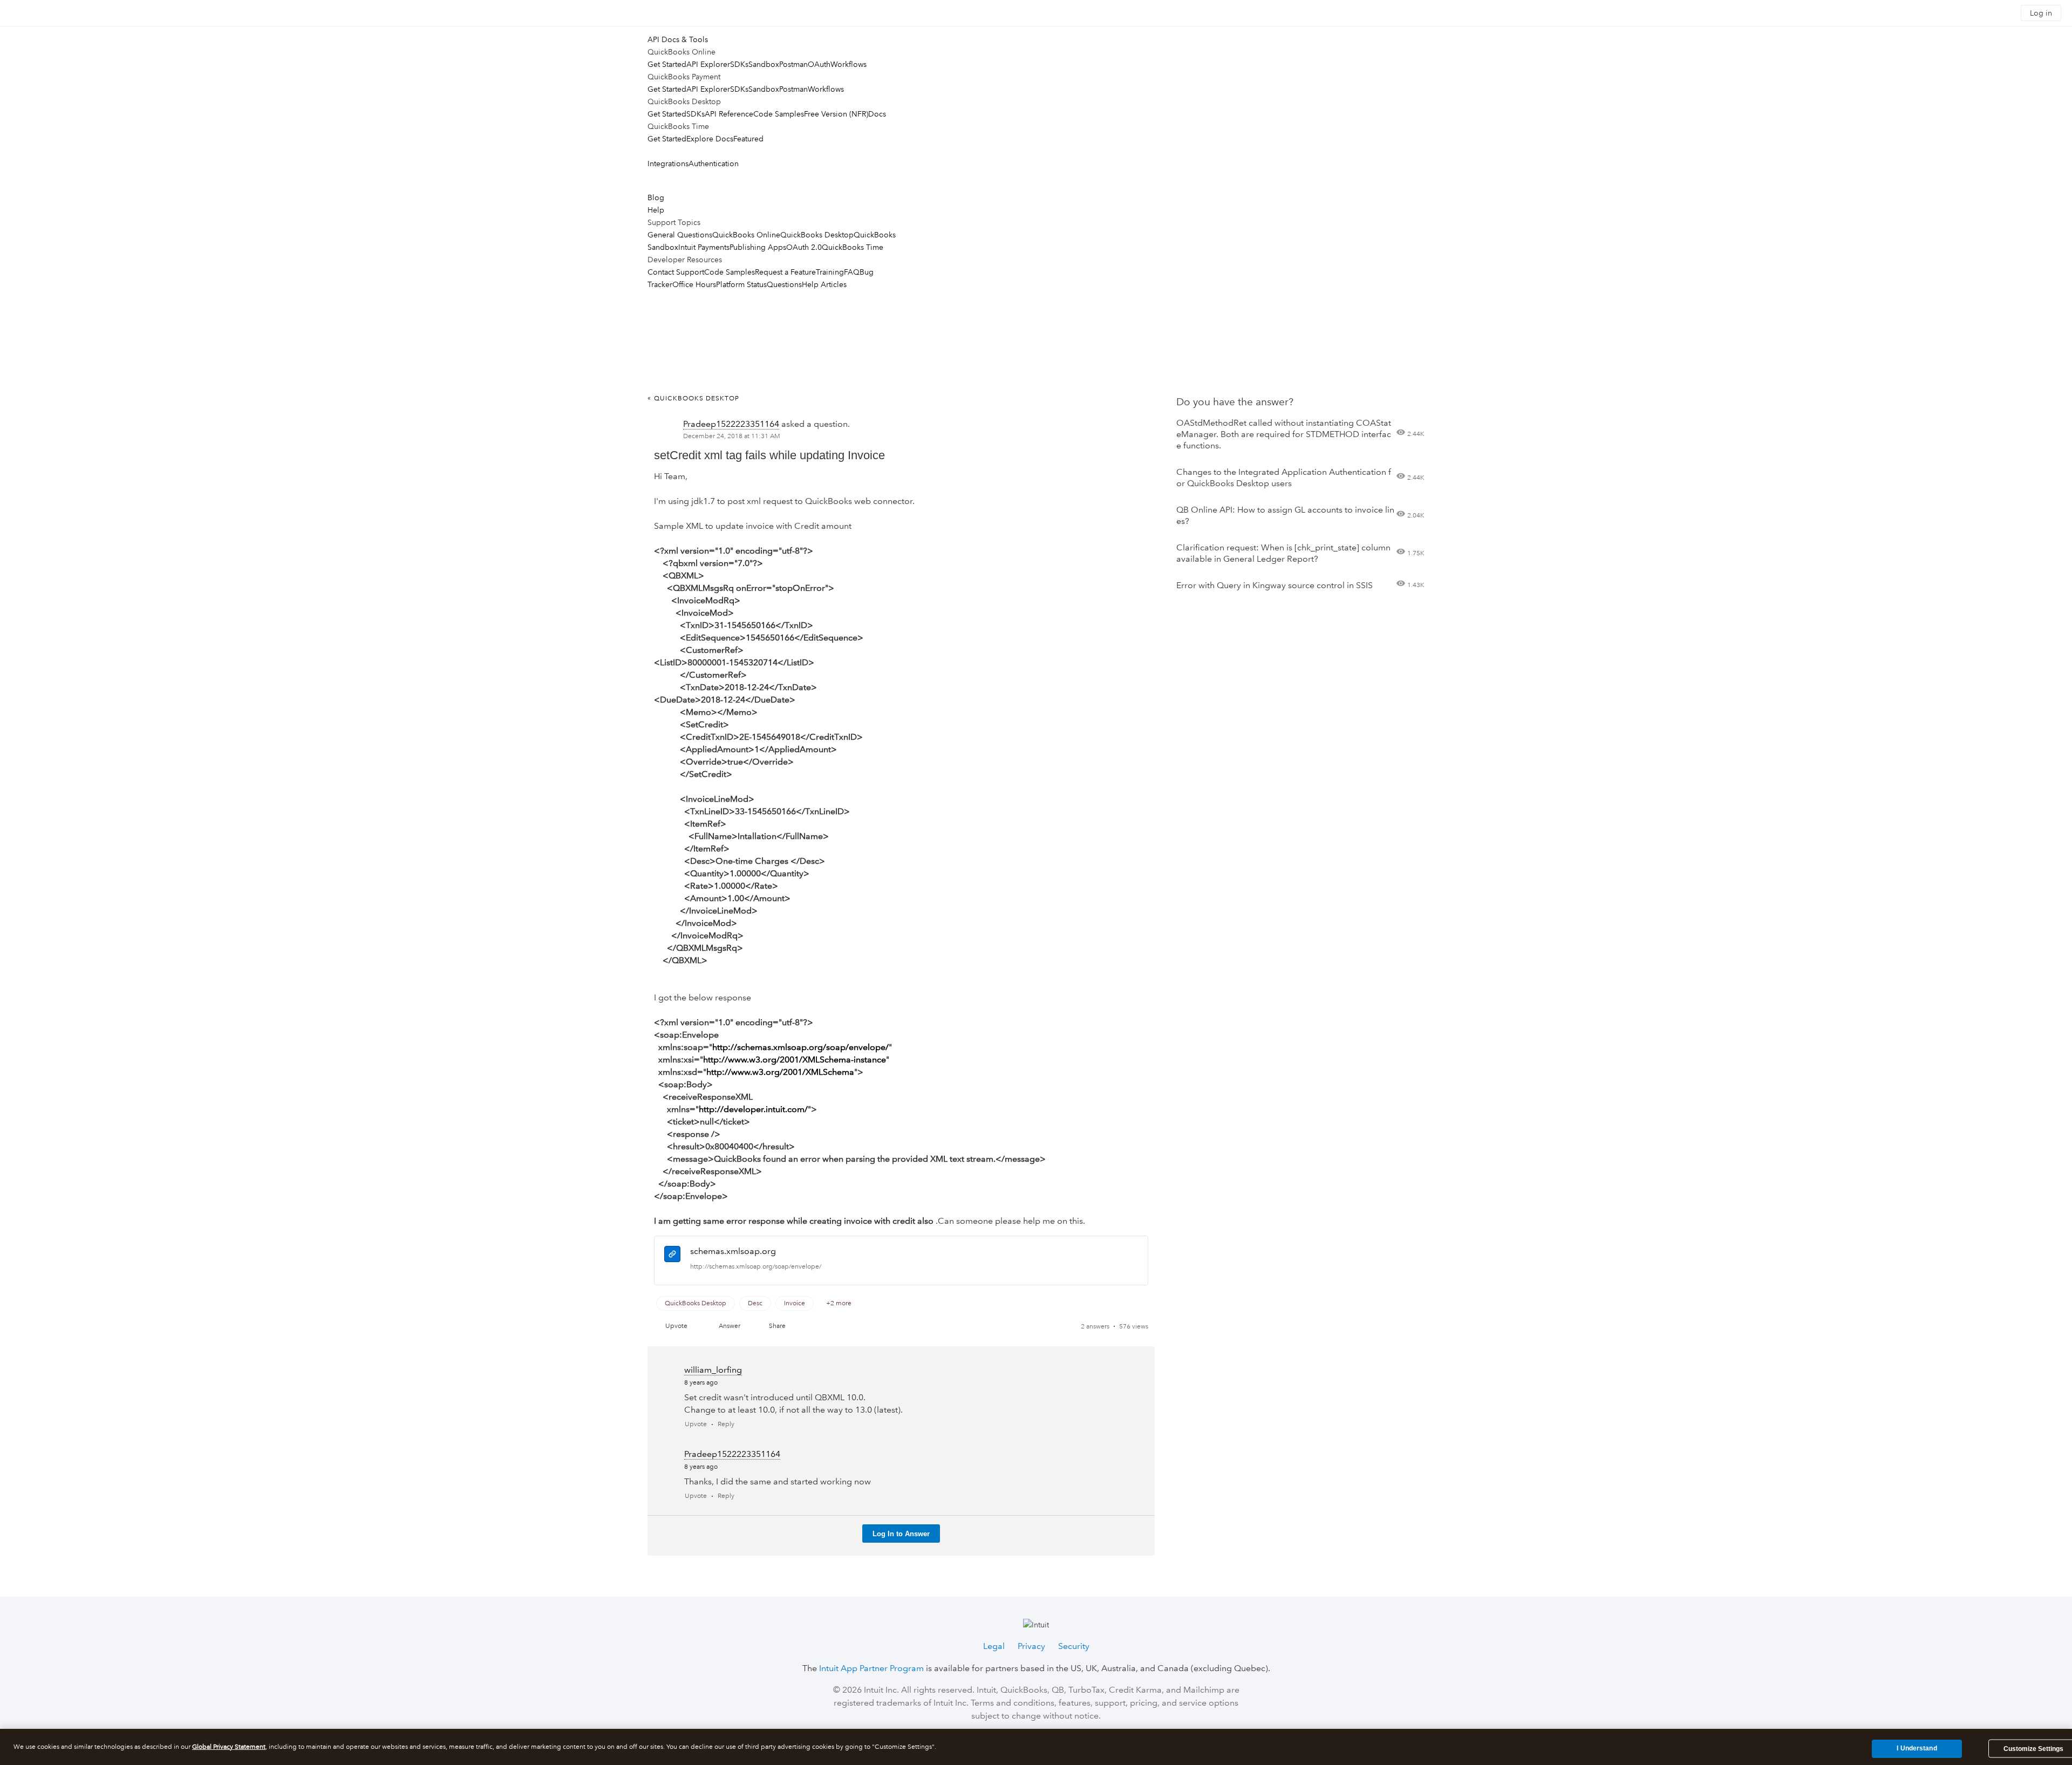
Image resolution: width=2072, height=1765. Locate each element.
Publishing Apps (758, 247)
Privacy (1031, 1646)
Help (656, 210)
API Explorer (708, 64)
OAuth (819, 64)
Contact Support (676, 272)
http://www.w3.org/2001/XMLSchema (780, 1072)
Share (777, 1326)
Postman (793, 64)
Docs (877, 114)
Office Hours (694, 284)
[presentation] (672, 1256)
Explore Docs (710, 139)
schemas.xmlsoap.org (733, 1251)
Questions (784, 284)
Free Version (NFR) (836, 114)
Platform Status (741, 284)
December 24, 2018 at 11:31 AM (732, 436)
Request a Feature (785, 272)
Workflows (848, 64)
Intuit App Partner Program (871, 1668)
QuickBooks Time (853, 247)
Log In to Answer (901, 1534)
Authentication (714, 163)
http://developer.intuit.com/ (753, 1109)
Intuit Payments (704, 247)
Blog (656, 197)
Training (830, 272)
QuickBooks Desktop (817, 235)
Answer (730, 1326)
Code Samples (779, 114)
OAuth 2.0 (804, 247)
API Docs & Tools (678, 39)
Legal (994, 1646)
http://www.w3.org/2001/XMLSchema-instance (795, 1059)
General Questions (680, 235)
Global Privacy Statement (229, 1747)
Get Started (667, 64)
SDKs (739, 64)
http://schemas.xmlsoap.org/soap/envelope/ (800, 1047)
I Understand (1917, 1748)
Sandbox (764, 64)
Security (1074, 1646)
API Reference (729, 114)
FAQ (852, 272)
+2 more (839, 1303)
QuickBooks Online (746, 235)
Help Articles (824, 284)
